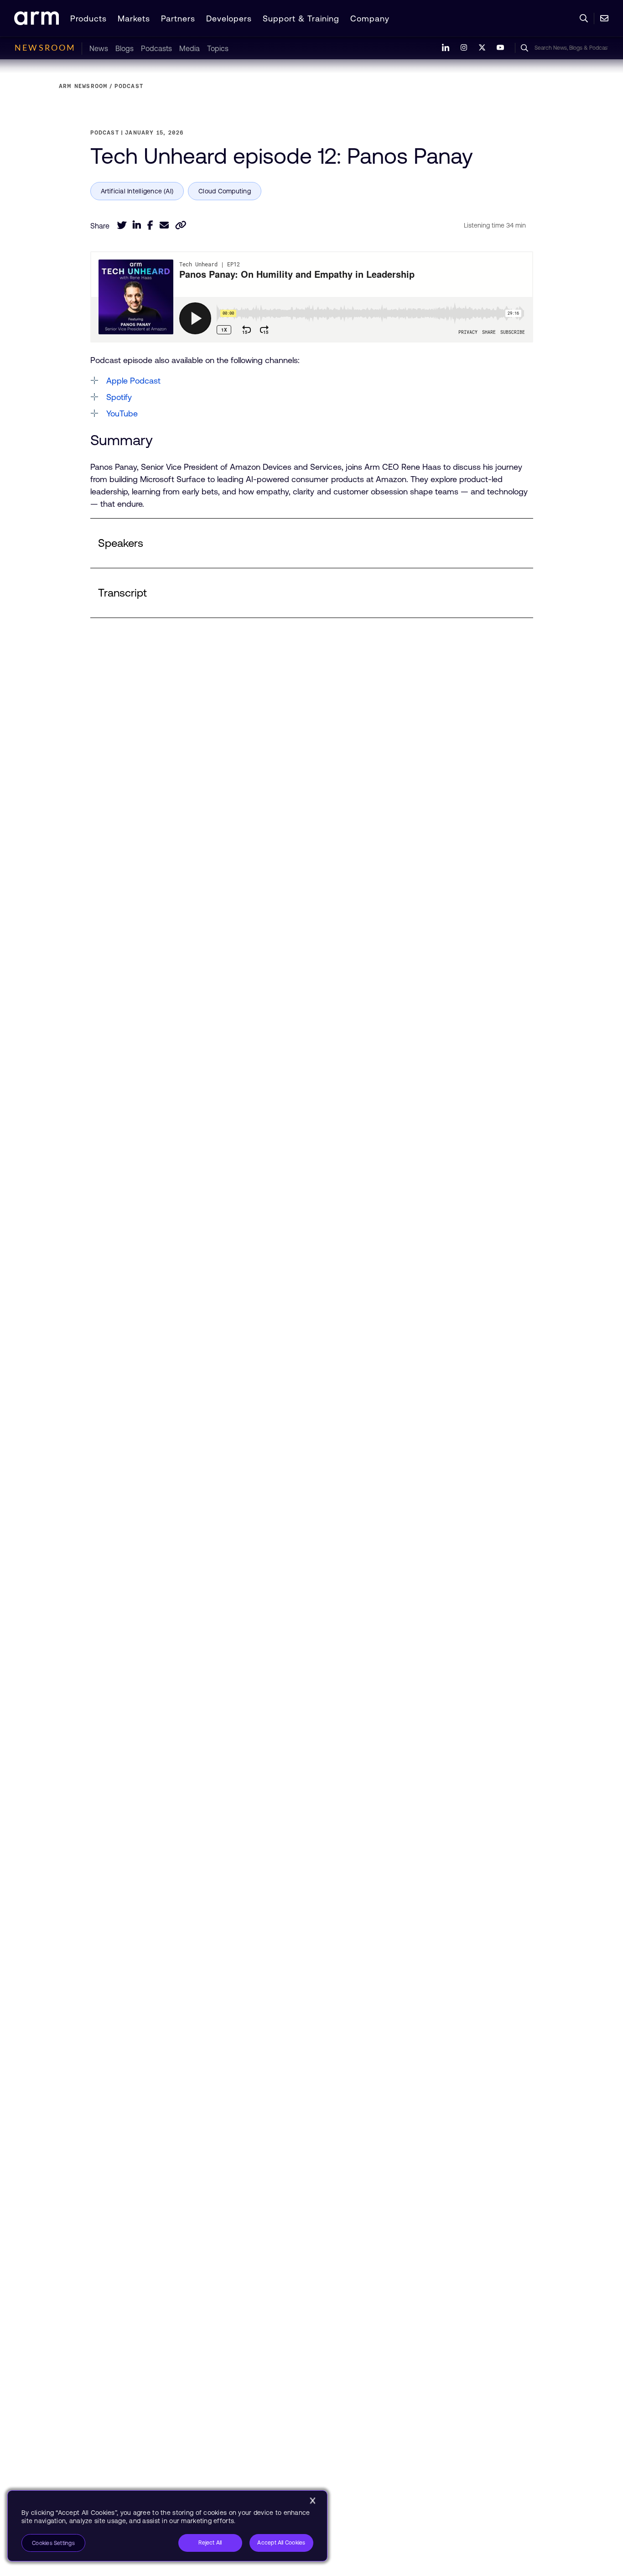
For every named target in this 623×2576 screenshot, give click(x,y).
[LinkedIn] (137, 225)
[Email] (164, 225)
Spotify (119, 397)
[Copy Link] (181, 225)
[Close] (312, 2501)
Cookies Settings (53, 2543)
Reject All (210, 2543)
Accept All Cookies (281, 2543)
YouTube (122, 413)
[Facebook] (150, 225)
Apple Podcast (133, 381)
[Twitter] (122, 225)
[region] (167, 2526)
